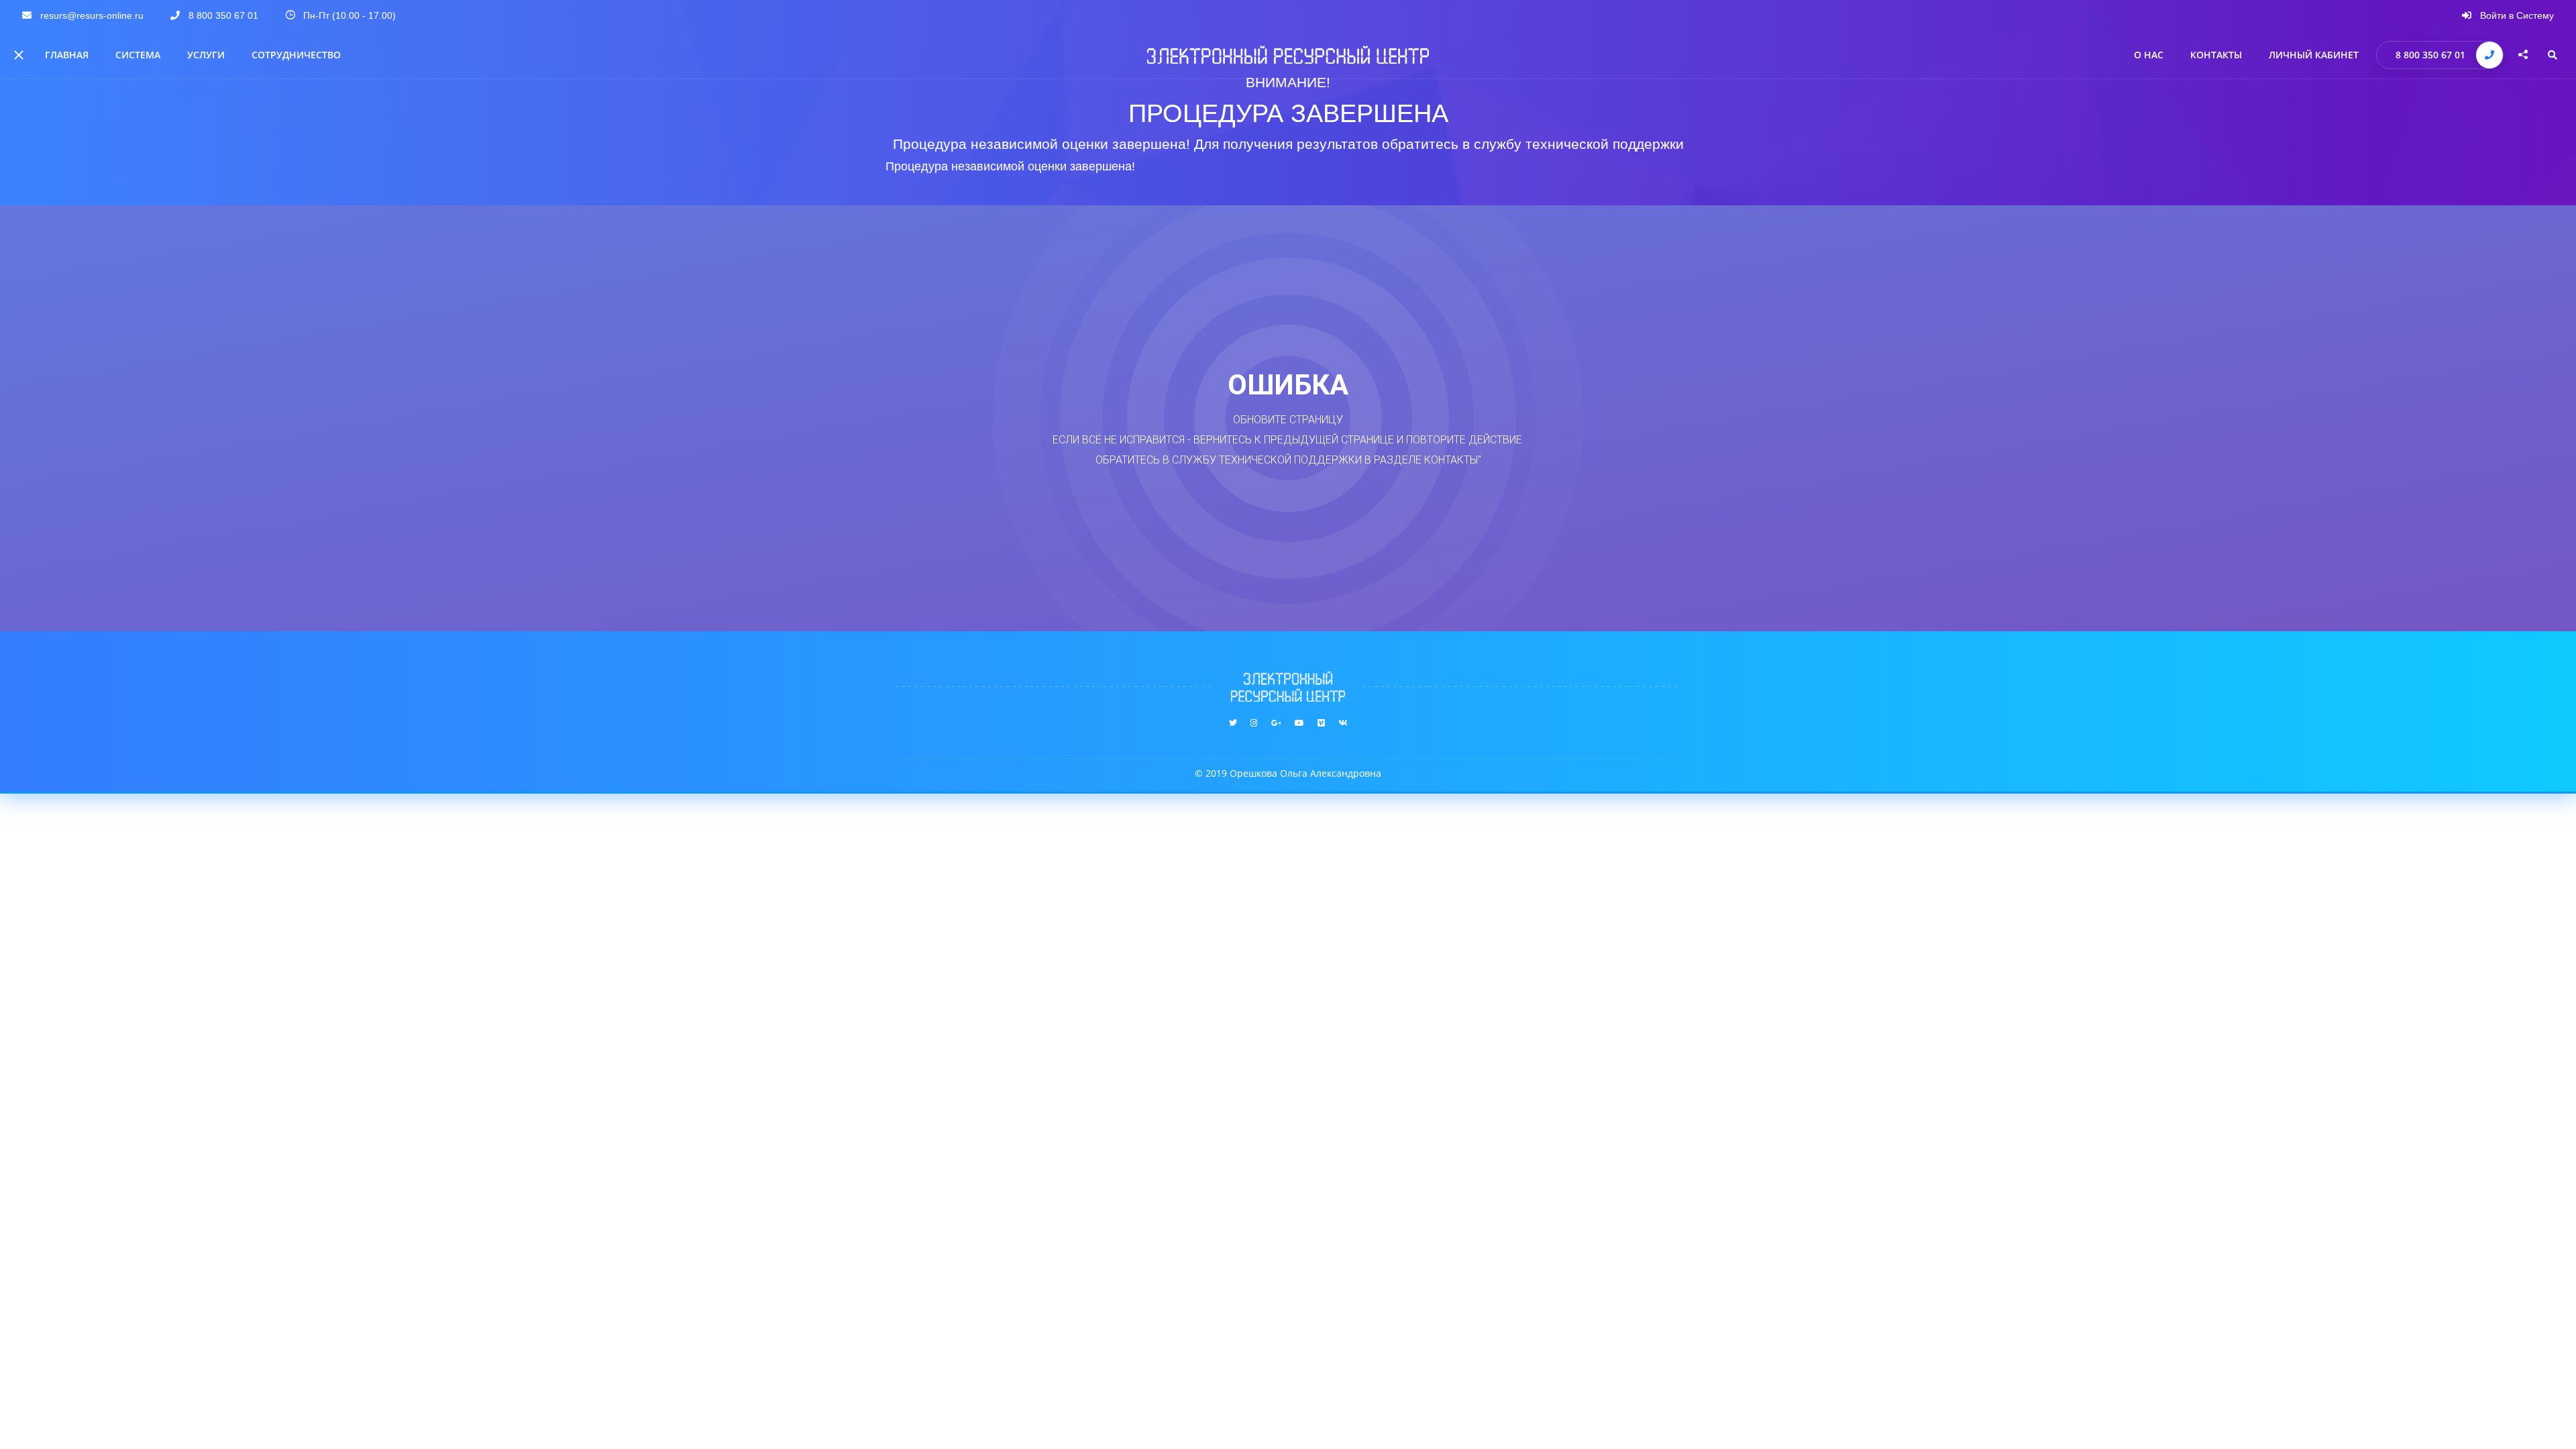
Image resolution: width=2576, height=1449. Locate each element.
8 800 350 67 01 (2430, 55)
